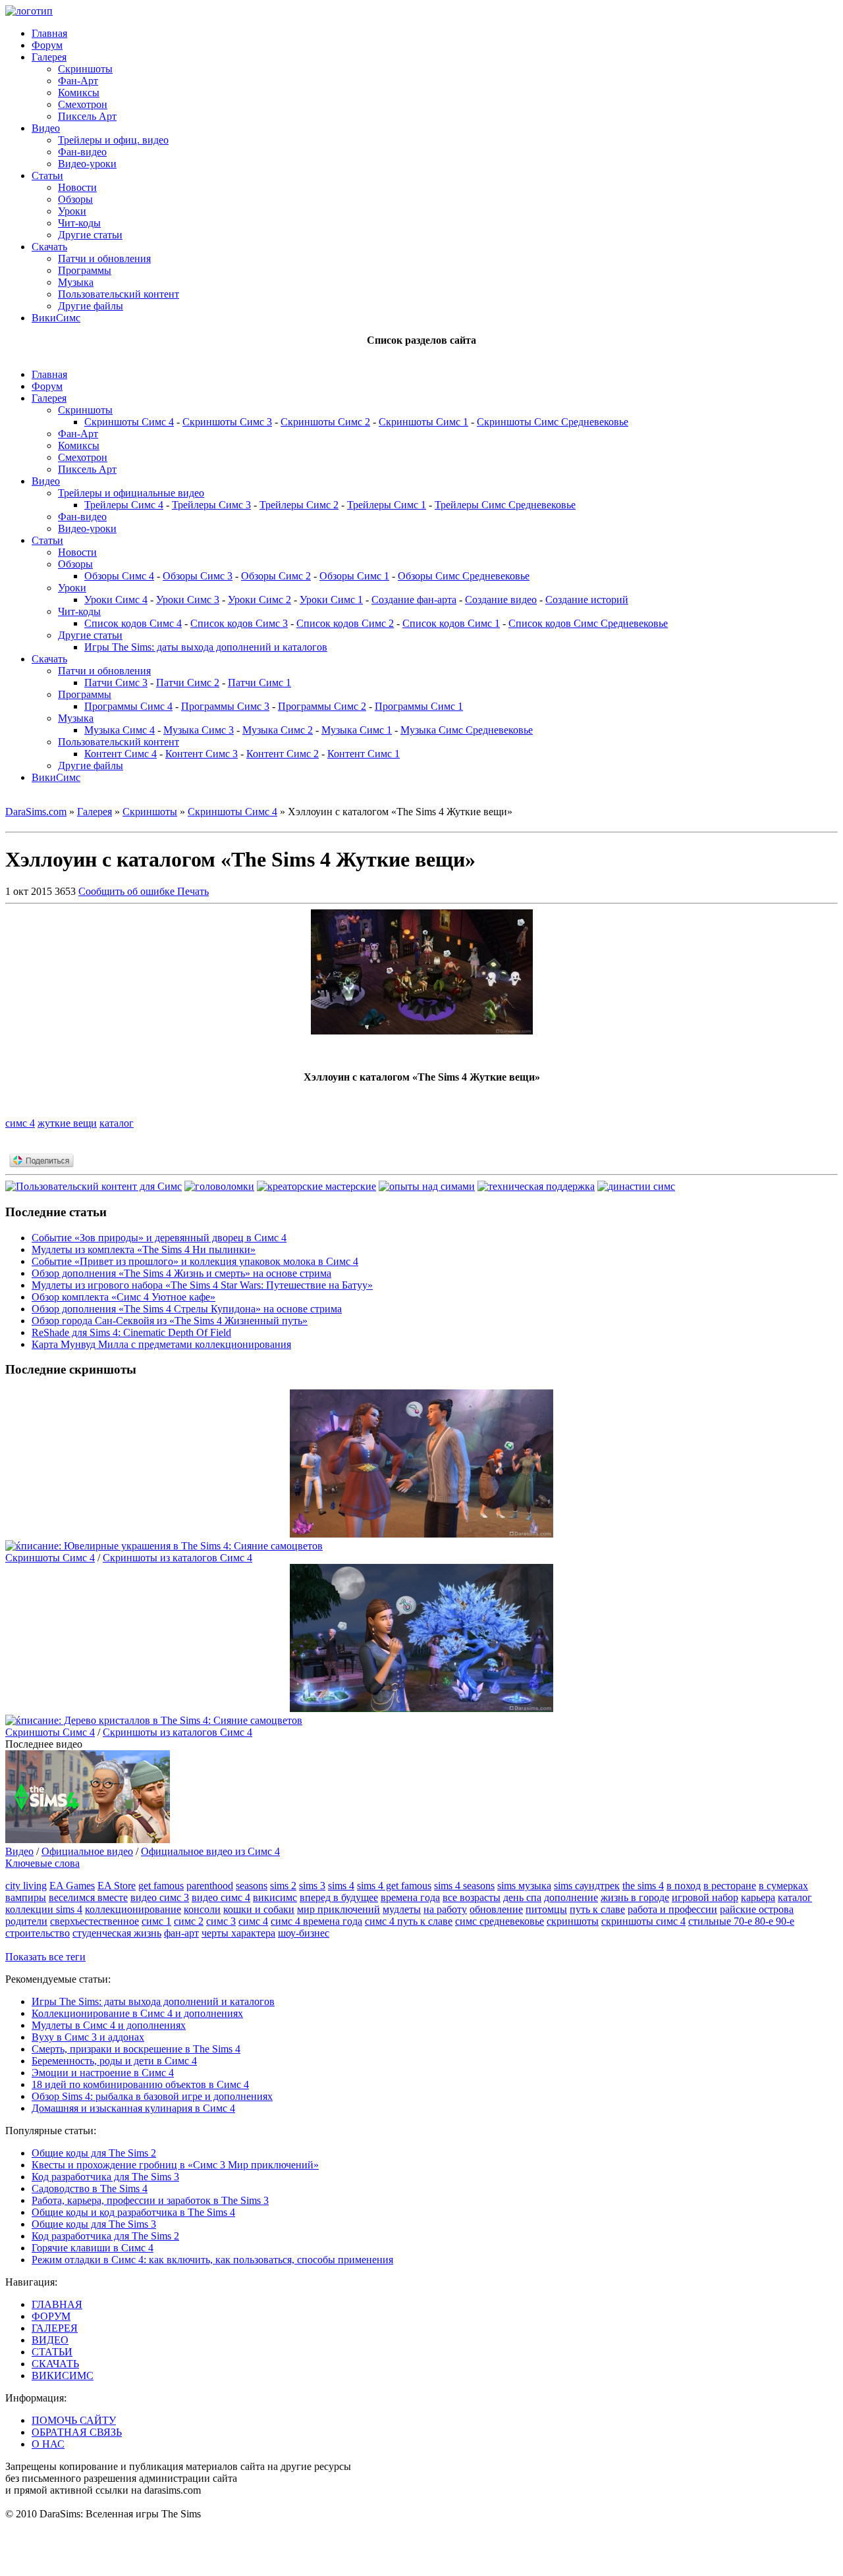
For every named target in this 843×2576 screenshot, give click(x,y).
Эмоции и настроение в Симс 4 (103, 2073)
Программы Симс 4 (128, 706)
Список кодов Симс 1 (451, 623)
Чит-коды (79, 223)
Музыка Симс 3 (199, 730)
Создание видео (501, 600)
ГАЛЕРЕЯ (55, 2328)
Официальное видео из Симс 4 (210, 1851)
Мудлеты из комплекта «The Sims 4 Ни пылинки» (144, 1249)
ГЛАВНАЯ (57, 2304)
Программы (85, 270)
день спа (522, 1897)
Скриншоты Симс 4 (129, 422)
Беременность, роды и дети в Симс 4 (114, 2061)
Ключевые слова (42, 1863)
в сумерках (783, 1886)
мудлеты (402, 1909)
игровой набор (705, 1897)
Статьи (47, 175)
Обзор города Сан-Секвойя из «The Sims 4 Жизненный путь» (170, 1321)
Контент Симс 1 (364, 754)
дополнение (571, 1897)
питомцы (546, 1909)
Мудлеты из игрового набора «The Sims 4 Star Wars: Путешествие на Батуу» (202, 1285)
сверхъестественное (95, 1921)
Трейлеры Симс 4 (124, 505)
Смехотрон (83, 104)
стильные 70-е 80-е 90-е (741, 1921)
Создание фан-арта (414, 600)
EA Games (72, 1886)
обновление (496, 1909)
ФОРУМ (51, 2316)
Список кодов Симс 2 (345, 623)
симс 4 (20, 1123)
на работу (445, 1909)
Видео (46, 128)
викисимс (275, 1897)
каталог (117, 1123)
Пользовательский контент (119, 294)
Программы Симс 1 (419, 706)
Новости (77, 187)
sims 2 (283, 1886)
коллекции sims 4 (44, 1909)
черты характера (238, 1933)
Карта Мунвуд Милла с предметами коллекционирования (161, 1344)
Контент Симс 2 (283, 754)
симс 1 (156, 1921)
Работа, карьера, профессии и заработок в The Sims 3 (150, 2200)
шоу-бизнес (304, 1933)
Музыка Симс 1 (357, 730)
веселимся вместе (88, 1897)
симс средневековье (500, 1921)
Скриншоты (85, 69)
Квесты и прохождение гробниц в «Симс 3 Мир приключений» (175, 2165)
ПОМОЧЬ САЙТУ (74, 2420)
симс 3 (221, 1921)
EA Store (117, 1886)
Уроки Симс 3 (188, 600)
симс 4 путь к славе (409, 1921)
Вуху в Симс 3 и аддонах (88, 2037)
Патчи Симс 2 (188, 683)
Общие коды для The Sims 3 (94, 2224)
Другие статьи (90, 235)
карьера (758, 1897)
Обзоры (75, 199)
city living (26, 1886)
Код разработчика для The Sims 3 (105, 2177)
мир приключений (339, 1909)
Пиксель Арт (87, 116)
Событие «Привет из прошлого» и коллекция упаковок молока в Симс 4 (195, 1261)
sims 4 (341, 1886)
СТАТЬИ (52, 2352)
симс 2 (189, 1921)
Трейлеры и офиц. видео (113, 140)
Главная (49, 33)
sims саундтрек (587, 1886)
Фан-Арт (78, 81)
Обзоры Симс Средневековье (464, 576)
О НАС (48, 2444)
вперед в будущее (339, 1897)
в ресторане (730, 1886)
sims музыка (524, 1886)
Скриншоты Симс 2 (325, 422)
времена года (410, 1897)
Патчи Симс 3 (116, 683)
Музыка (76, 282)
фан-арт (181, 1933)
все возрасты (472, 1897)
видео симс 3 (160, 1897)
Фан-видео (82, 152)
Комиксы (79, 93)
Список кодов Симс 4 (133, 623)
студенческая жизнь (117, 1933)
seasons (252, 1886)
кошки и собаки (259, 1909)
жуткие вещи (67, 1123)
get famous (161, 1886)
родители (26, 1921)
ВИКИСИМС (63, 2375)
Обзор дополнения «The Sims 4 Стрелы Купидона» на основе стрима (187, 1309)
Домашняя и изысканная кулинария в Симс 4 (133, 2108)
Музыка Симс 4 (120, 730)
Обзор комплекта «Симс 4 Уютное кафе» (123, 1297)
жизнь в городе (635, 1897)
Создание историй (587, 600)
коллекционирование (133, 1909)
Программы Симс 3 (225, 706)
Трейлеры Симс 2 (299, 505)
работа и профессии (672, 1909)
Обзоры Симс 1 (354, 576)
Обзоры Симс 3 (198, 576)
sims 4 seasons (464, 1886)
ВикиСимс (56, 318)
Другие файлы (91, 306)
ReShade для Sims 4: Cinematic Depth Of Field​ (131, 1332)
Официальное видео (87, 1851)
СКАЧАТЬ (55, 2364)
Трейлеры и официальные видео (131, 493)
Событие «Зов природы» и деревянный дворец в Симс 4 (159, 1238)
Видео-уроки (87, 164)
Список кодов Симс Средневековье (588, 623)
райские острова (757, 1909)
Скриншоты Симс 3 (227, 422)
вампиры (26, 1897)
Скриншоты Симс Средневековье (553, 422)
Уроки (72, 211)
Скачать (49, 247)
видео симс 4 (221, 1897)
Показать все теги (45, 1957)
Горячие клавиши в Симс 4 (93, 2248)
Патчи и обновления (104, 258)
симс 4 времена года (316, 1921)
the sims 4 (643, 1886)
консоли (202, 1909)
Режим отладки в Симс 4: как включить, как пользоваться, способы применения (212, 2260)
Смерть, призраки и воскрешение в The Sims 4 (136, 2049)
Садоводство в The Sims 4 (90, 2188)
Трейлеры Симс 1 (387, 505)
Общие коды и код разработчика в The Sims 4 (133, 2212)
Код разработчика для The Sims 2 (105, 2236)
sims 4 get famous (394, 1886)
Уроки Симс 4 (116, 600)
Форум (47, 45)
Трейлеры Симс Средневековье (505, 505)
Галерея (49, 57)
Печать (193, 891)
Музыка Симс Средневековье (467, 730)
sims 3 (312, 1886)
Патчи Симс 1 (259, 683)
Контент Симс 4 (121, 754)
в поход (684, 1886)
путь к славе (597, 1909)
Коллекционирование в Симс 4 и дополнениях (137, 2013)
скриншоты (573, 1921)
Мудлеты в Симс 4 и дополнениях (109, 2025)
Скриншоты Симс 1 (423, 422)
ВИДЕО (50, 2340)
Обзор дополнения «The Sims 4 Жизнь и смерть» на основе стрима (181, 1273)
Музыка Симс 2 (278, 730)
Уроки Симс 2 (259, 600)
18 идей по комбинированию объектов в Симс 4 (140, 2084)
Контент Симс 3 (202, 754)
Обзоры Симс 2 (276, 576)
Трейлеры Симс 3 (211, 505)
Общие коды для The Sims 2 (94, 2153)
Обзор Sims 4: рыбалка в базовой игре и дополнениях (152, 2096)
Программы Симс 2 (322, 706)
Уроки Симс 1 (331, 600)
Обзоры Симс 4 (119, 576)
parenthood (210, 1886)
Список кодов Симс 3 (239, 623)
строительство (38, 1933)
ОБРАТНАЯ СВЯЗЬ (77, 2432)
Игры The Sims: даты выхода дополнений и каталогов (206, 647)
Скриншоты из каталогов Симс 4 (177, 1558)
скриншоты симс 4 (643, 1921)
